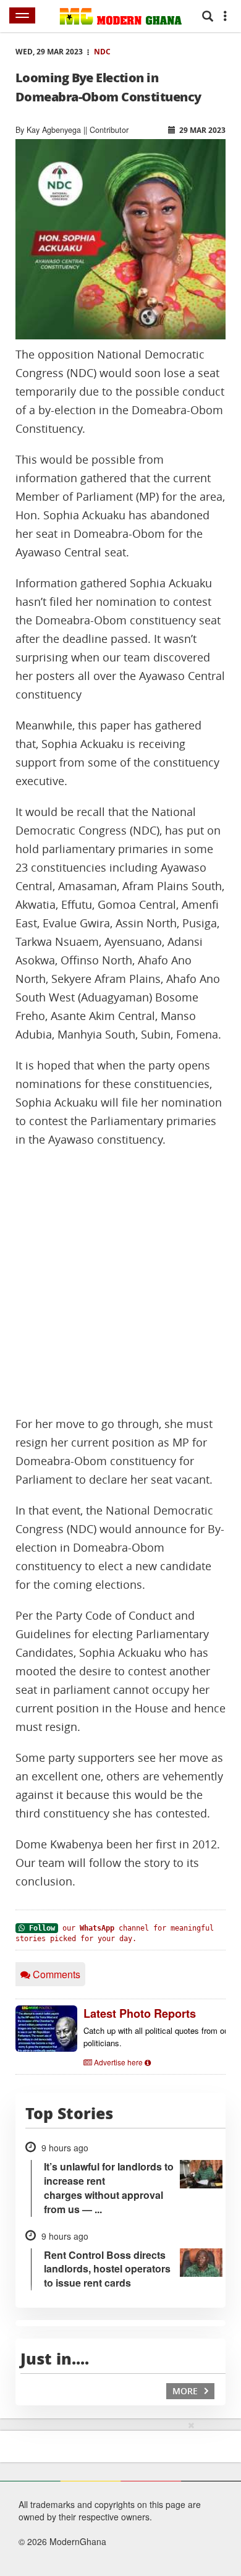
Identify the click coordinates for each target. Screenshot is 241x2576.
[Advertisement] (120, 1282)
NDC (102, 52)
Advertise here (118, 2062)
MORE (186, 2391)
